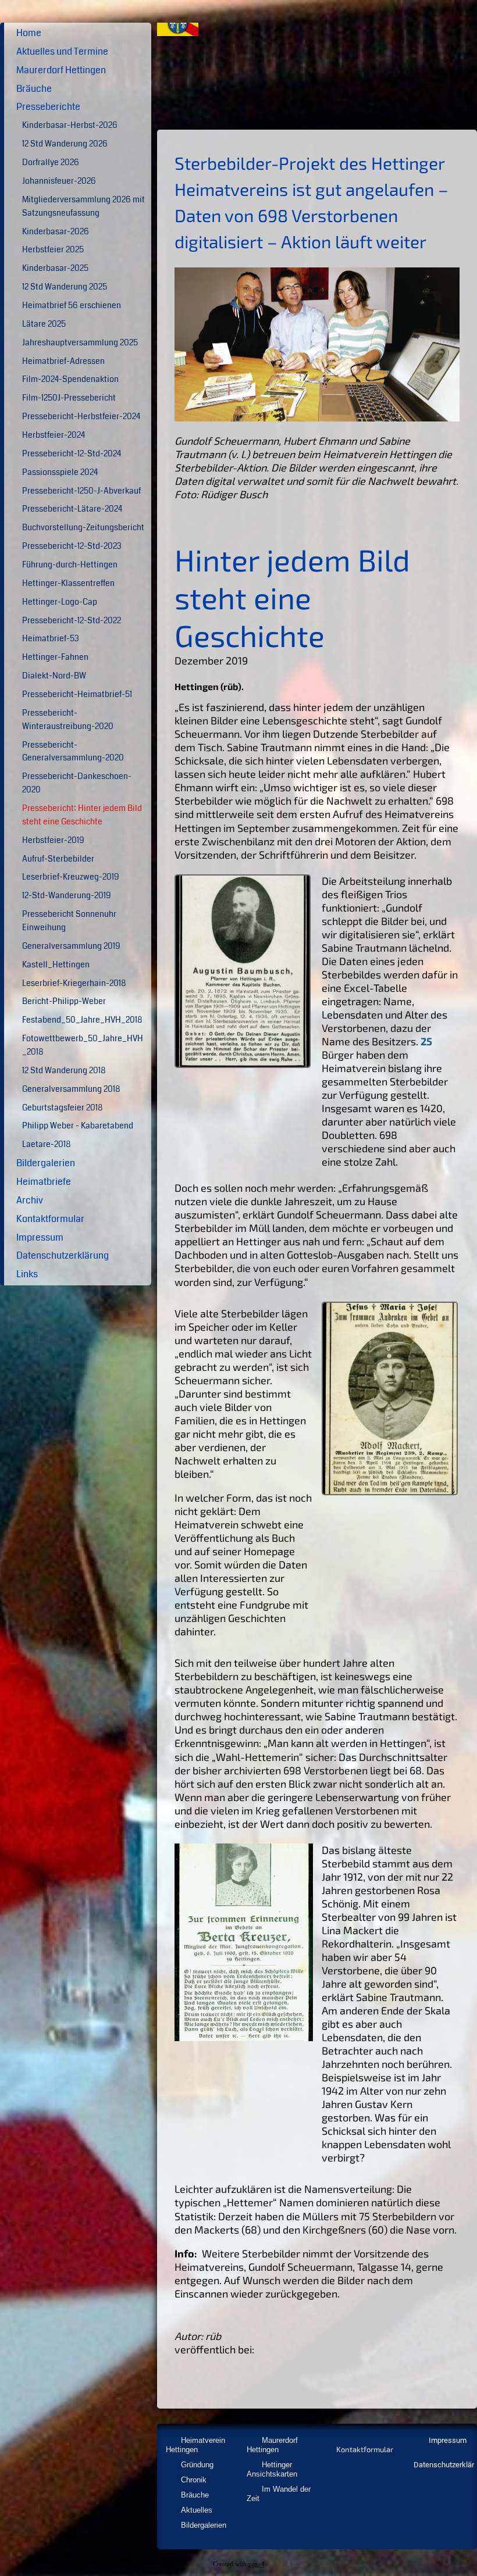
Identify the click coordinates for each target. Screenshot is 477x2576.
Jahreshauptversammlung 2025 (80, 343)
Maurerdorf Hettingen (61, 70)
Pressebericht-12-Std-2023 (72, 546)
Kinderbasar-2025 (55, 268)
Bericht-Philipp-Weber (64, 1001)
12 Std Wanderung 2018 (64, 1071)
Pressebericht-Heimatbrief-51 (77, 694)
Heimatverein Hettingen (195, 2445)
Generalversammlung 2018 (71, 1089)
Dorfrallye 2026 (51, 162)
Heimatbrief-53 (51, 639)
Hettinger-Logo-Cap (60, 602)
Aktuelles (197, 2510)
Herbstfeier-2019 (53, 840)
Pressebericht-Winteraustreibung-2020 (68, 720)
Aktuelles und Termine (62, 51)
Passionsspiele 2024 (60, 472)
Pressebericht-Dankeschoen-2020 (77, 783)
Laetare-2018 (46, 1144)
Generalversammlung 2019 (71, 946)
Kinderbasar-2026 (56, 232)
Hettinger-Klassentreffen (68, 583)
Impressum (40, 1237)
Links (27, 1274)
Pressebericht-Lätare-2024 (72, 509)
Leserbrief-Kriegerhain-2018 (74, 983)
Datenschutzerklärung (63, 1255)
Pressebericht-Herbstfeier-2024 (81, 417)
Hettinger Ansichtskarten (272, 2469)
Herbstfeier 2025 (53, 250)
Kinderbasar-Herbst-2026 (70, 125)
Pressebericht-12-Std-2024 (72, 454)
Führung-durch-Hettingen (70, 565)
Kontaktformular (50, 1219)
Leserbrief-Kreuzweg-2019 (71, 877)
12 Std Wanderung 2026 (65, 144)
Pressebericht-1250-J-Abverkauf (81, 491)
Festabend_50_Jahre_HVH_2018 (82, 1020)
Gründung (197, 2465)
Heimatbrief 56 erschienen (72, 306)
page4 (257, 2564)
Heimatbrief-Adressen (63, 361)
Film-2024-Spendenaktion (70, 379)
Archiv (30, 1200)
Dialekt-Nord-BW (54, 676)
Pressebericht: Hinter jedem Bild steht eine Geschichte (82, 815)
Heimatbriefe (44, 1182)
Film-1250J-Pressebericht (69, 398)
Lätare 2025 (44, 324)
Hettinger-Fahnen (55, 657)
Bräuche (34, 89)
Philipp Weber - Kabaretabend (78, 1126)
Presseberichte (48, 107)
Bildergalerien (46, 1163)
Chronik (194, 2480)
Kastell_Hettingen (56, 965)
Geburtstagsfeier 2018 (62, 1108)
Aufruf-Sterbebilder (58, 859)
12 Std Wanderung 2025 (65, 287)
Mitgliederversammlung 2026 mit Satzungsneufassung (83, 206)
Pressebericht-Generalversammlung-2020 (73, 752)
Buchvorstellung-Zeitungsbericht (83, 528)
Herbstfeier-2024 (54, 435)
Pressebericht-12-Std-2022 (72, 621)
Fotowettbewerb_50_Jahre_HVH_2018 (83, 1045)
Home (29, 33)
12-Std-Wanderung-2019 (67, 896)
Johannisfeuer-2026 (59, 181)
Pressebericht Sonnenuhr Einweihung (69, 921)
